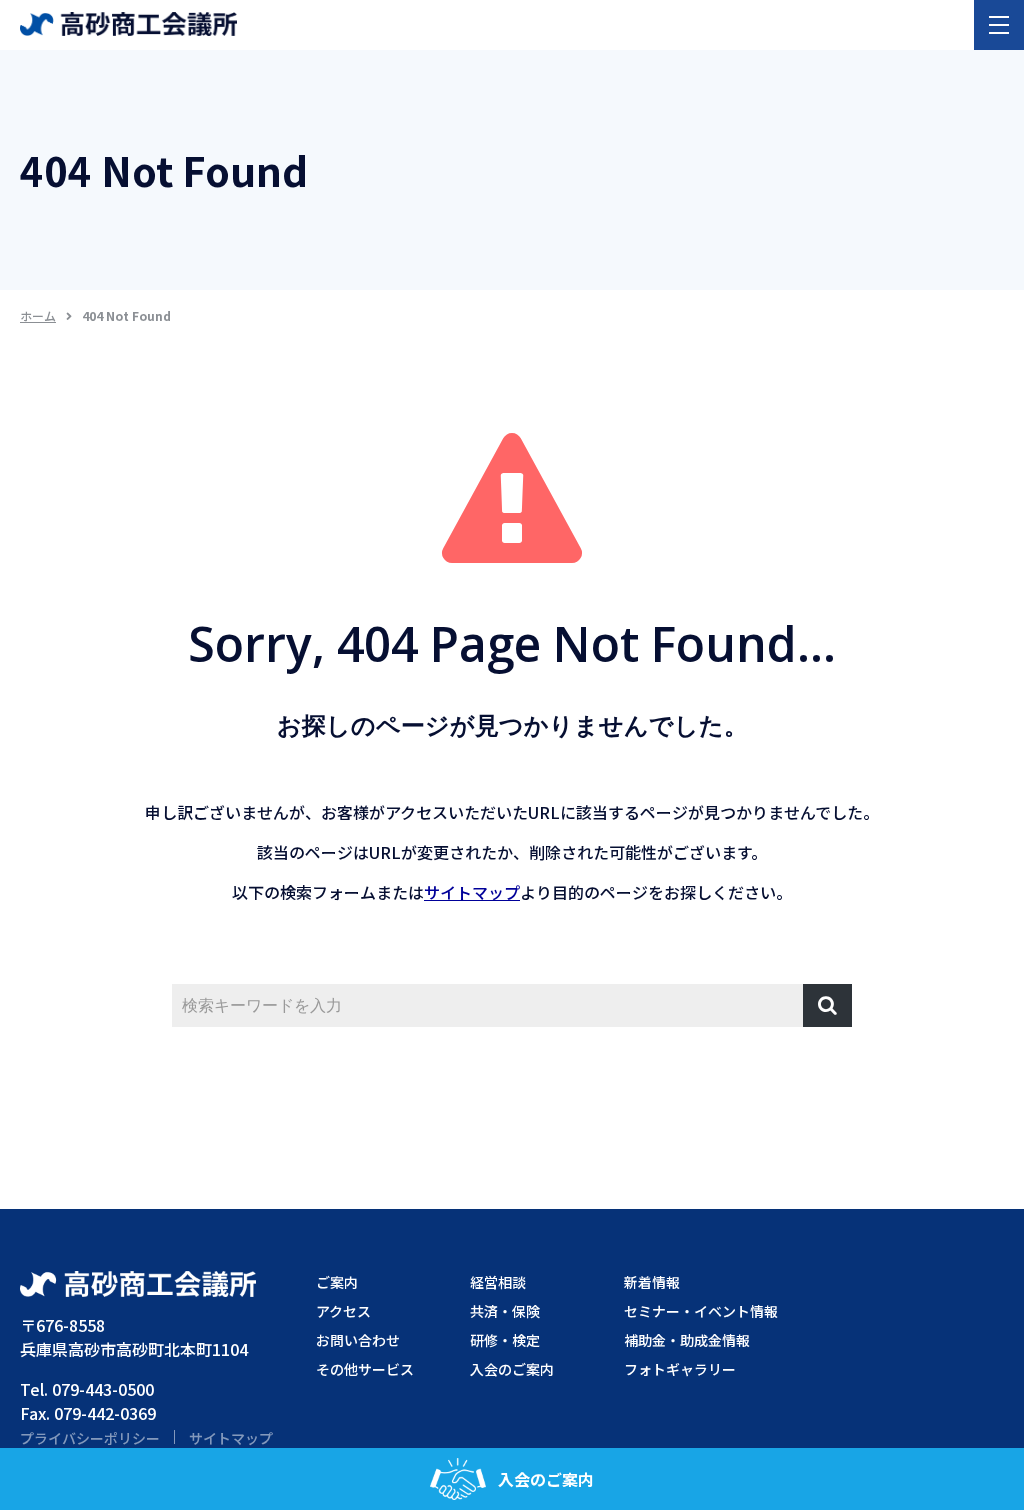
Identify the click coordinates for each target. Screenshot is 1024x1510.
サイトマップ (472, 892)
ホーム (38, 315)
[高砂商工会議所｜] (128, 22)
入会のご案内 (546, 1479)
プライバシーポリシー (90, 1438)
